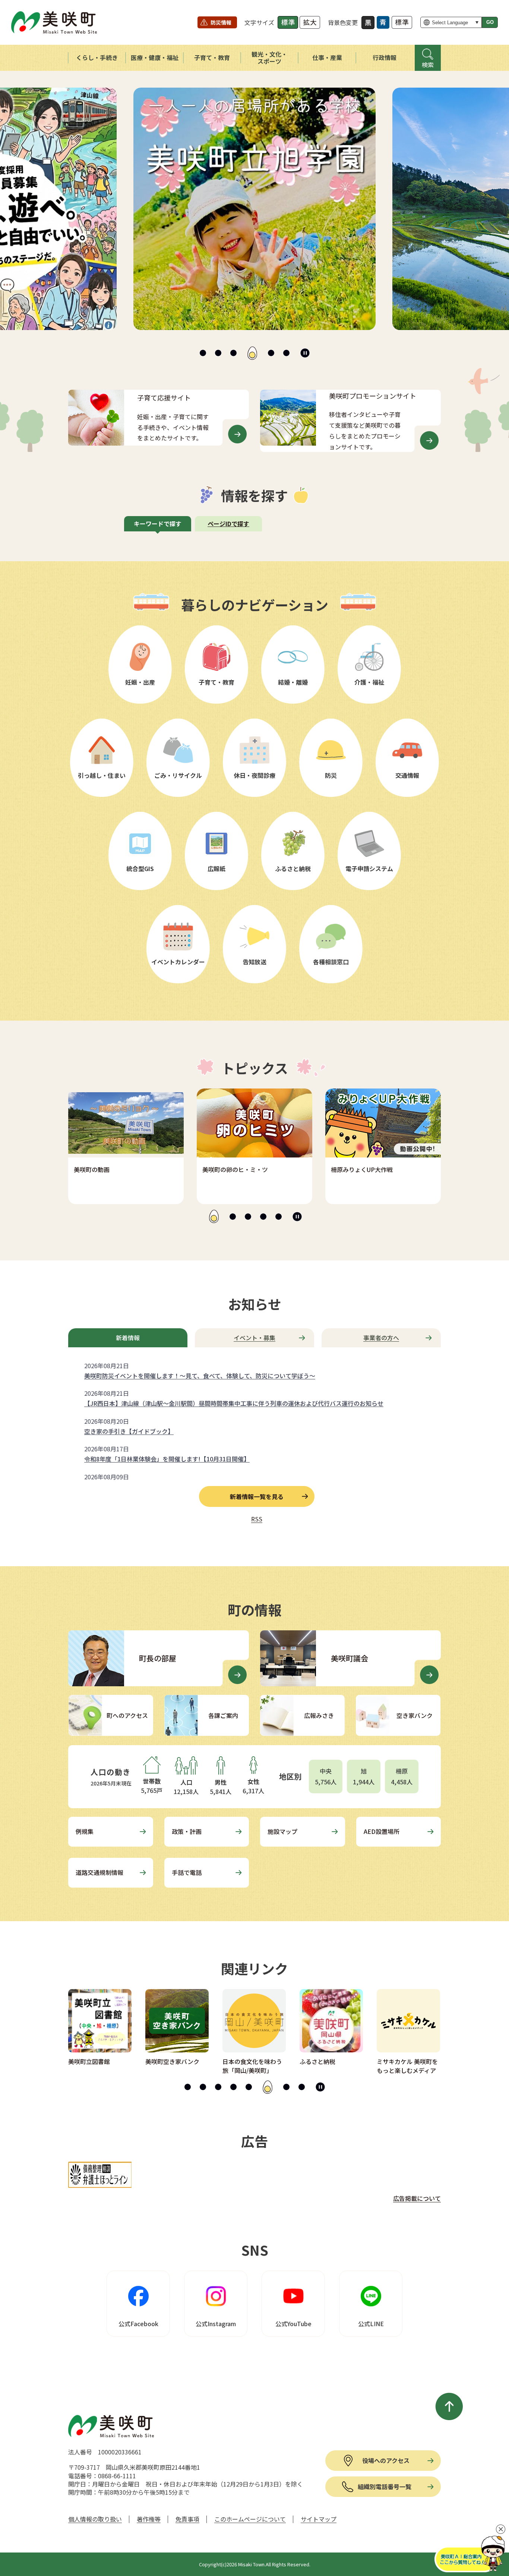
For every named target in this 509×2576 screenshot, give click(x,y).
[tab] (203, 353)
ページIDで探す (228, 524)
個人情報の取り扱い (95, 2519)
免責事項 (187, 2519)
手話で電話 (187, 1872)
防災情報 (221, 22)
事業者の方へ (381, 1338)
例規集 (85, 1831)
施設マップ (282, 1831)
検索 (428, 65)
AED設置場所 (382, 1831)
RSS (257, 1519)
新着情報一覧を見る (257, 1496)
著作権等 (149, 2519)
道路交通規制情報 (99, 1872)
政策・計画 (187, 1831)
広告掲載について (417, 2198)
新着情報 (128, 1338)
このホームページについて (250, 2519)
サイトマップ (319, 2519)
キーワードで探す (158, 524)
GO (490, 22)
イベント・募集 (255, 1338)
